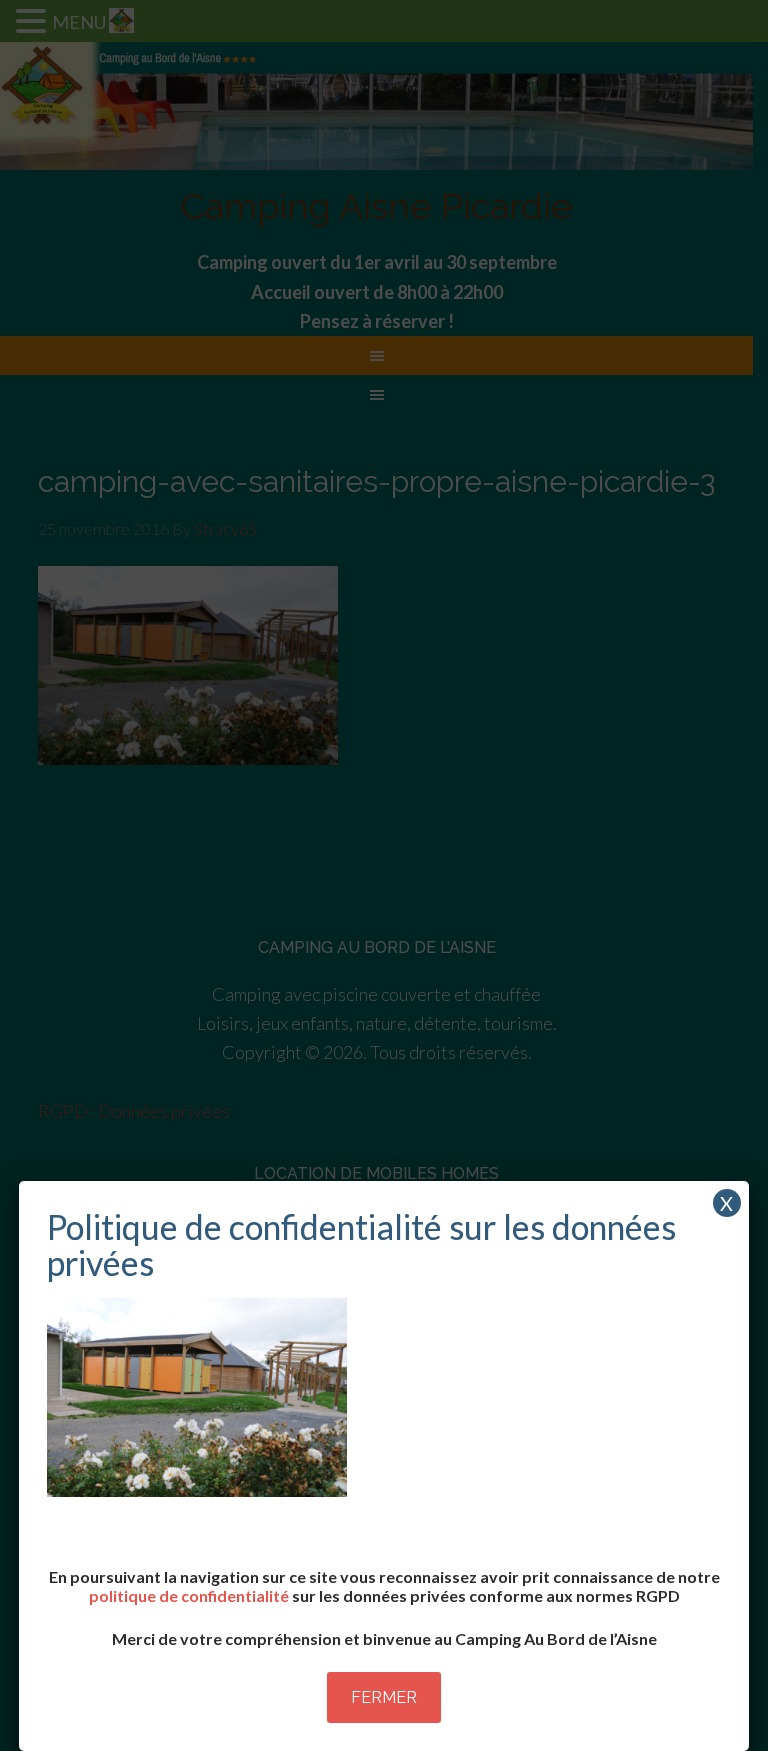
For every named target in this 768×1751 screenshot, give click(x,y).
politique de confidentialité (189, 1595)
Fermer (384, 1697)
